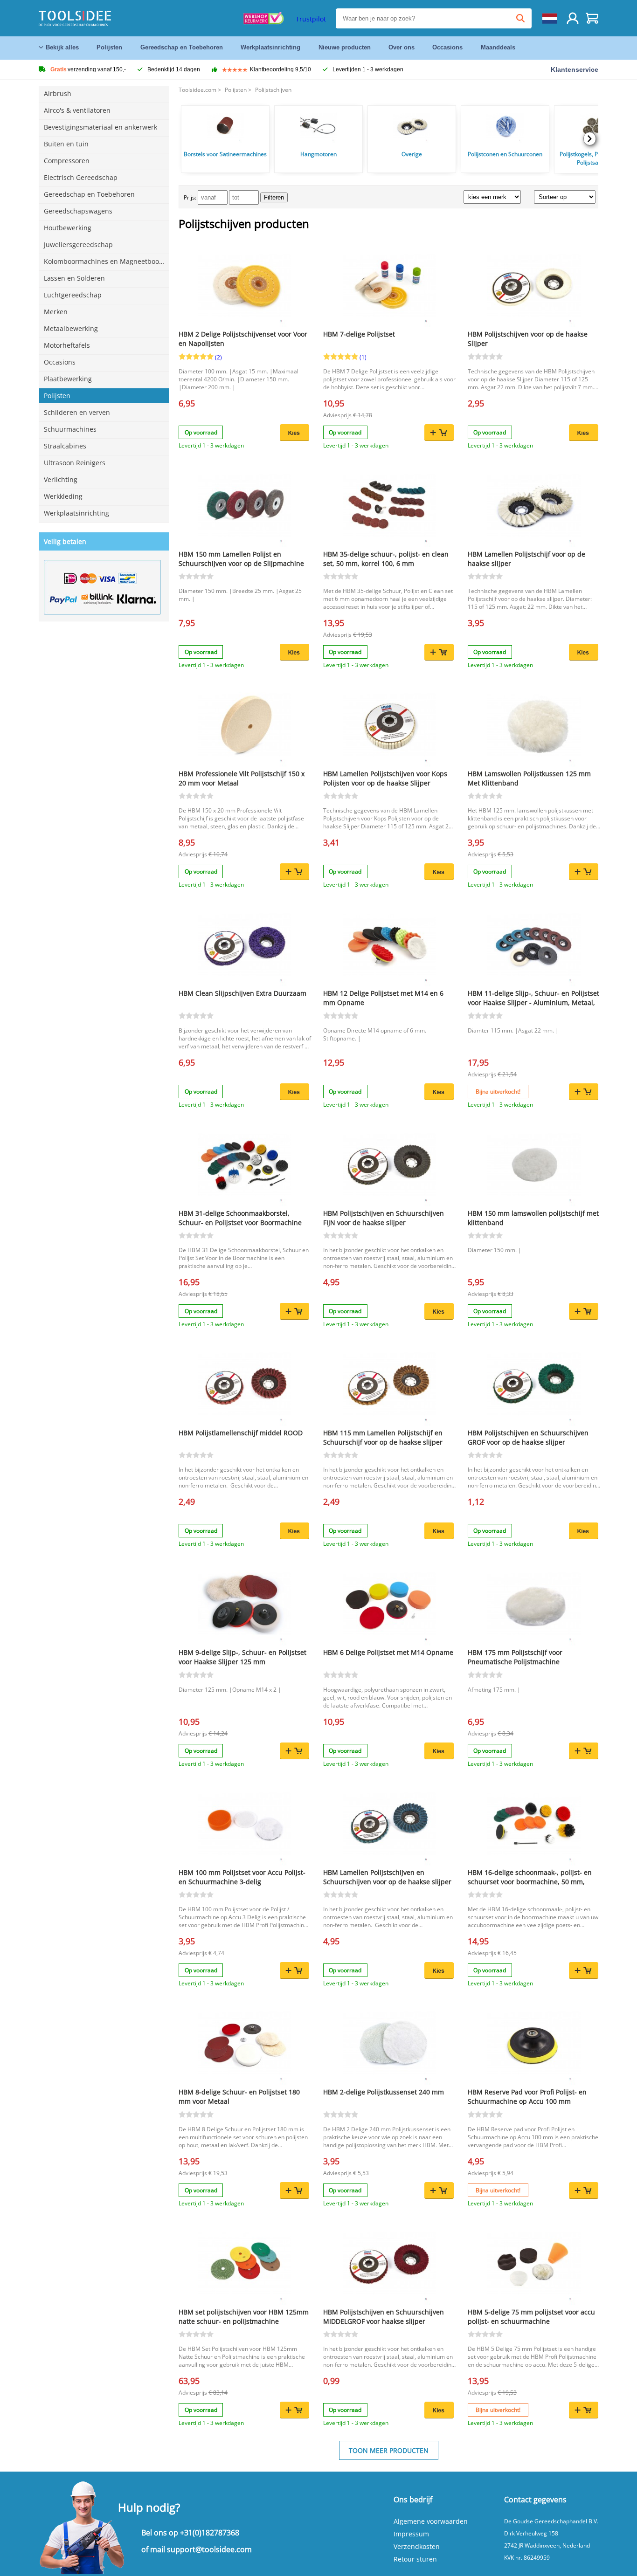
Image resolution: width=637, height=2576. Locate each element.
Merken (56, 312)
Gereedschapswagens (78, 211)
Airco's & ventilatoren (77, 110)
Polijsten (109, 47)
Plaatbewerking (68, 379)
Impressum (411, 2534)
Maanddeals (498, 47)
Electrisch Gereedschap (81, 177)
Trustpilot (311, 19)
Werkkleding (63, 496)
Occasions (447, 47)
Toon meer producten (389, 2450)
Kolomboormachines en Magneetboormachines (107, 261)
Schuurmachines (70, 429)
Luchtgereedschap (73, 295)
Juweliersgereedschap (78, 245)
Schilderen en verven (77, 412)
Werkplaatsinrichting (270, 47)
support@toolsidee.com (209, 2549)
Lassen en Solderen (74, 278)
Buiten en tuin (66, 144)
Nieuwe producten (345, 47)
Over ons (402, 47)
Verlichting (61, 479)
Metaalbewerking (71, 328)
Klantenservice (575, 69)
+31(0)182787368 (210, 2533)
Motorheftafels (67, 345)
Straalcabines (65, 446)
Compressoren (67, 161)
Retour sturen (415, 2559)
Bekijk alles (62, 47)
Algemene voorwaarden (431, 2521)
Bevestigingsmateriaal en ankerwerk (100, 127)
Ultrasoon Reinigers (75, 463)
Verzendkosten (417, 2546)
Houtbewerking (68, 228)
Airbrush (58, 93)
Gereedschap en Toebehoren (182, 47)
